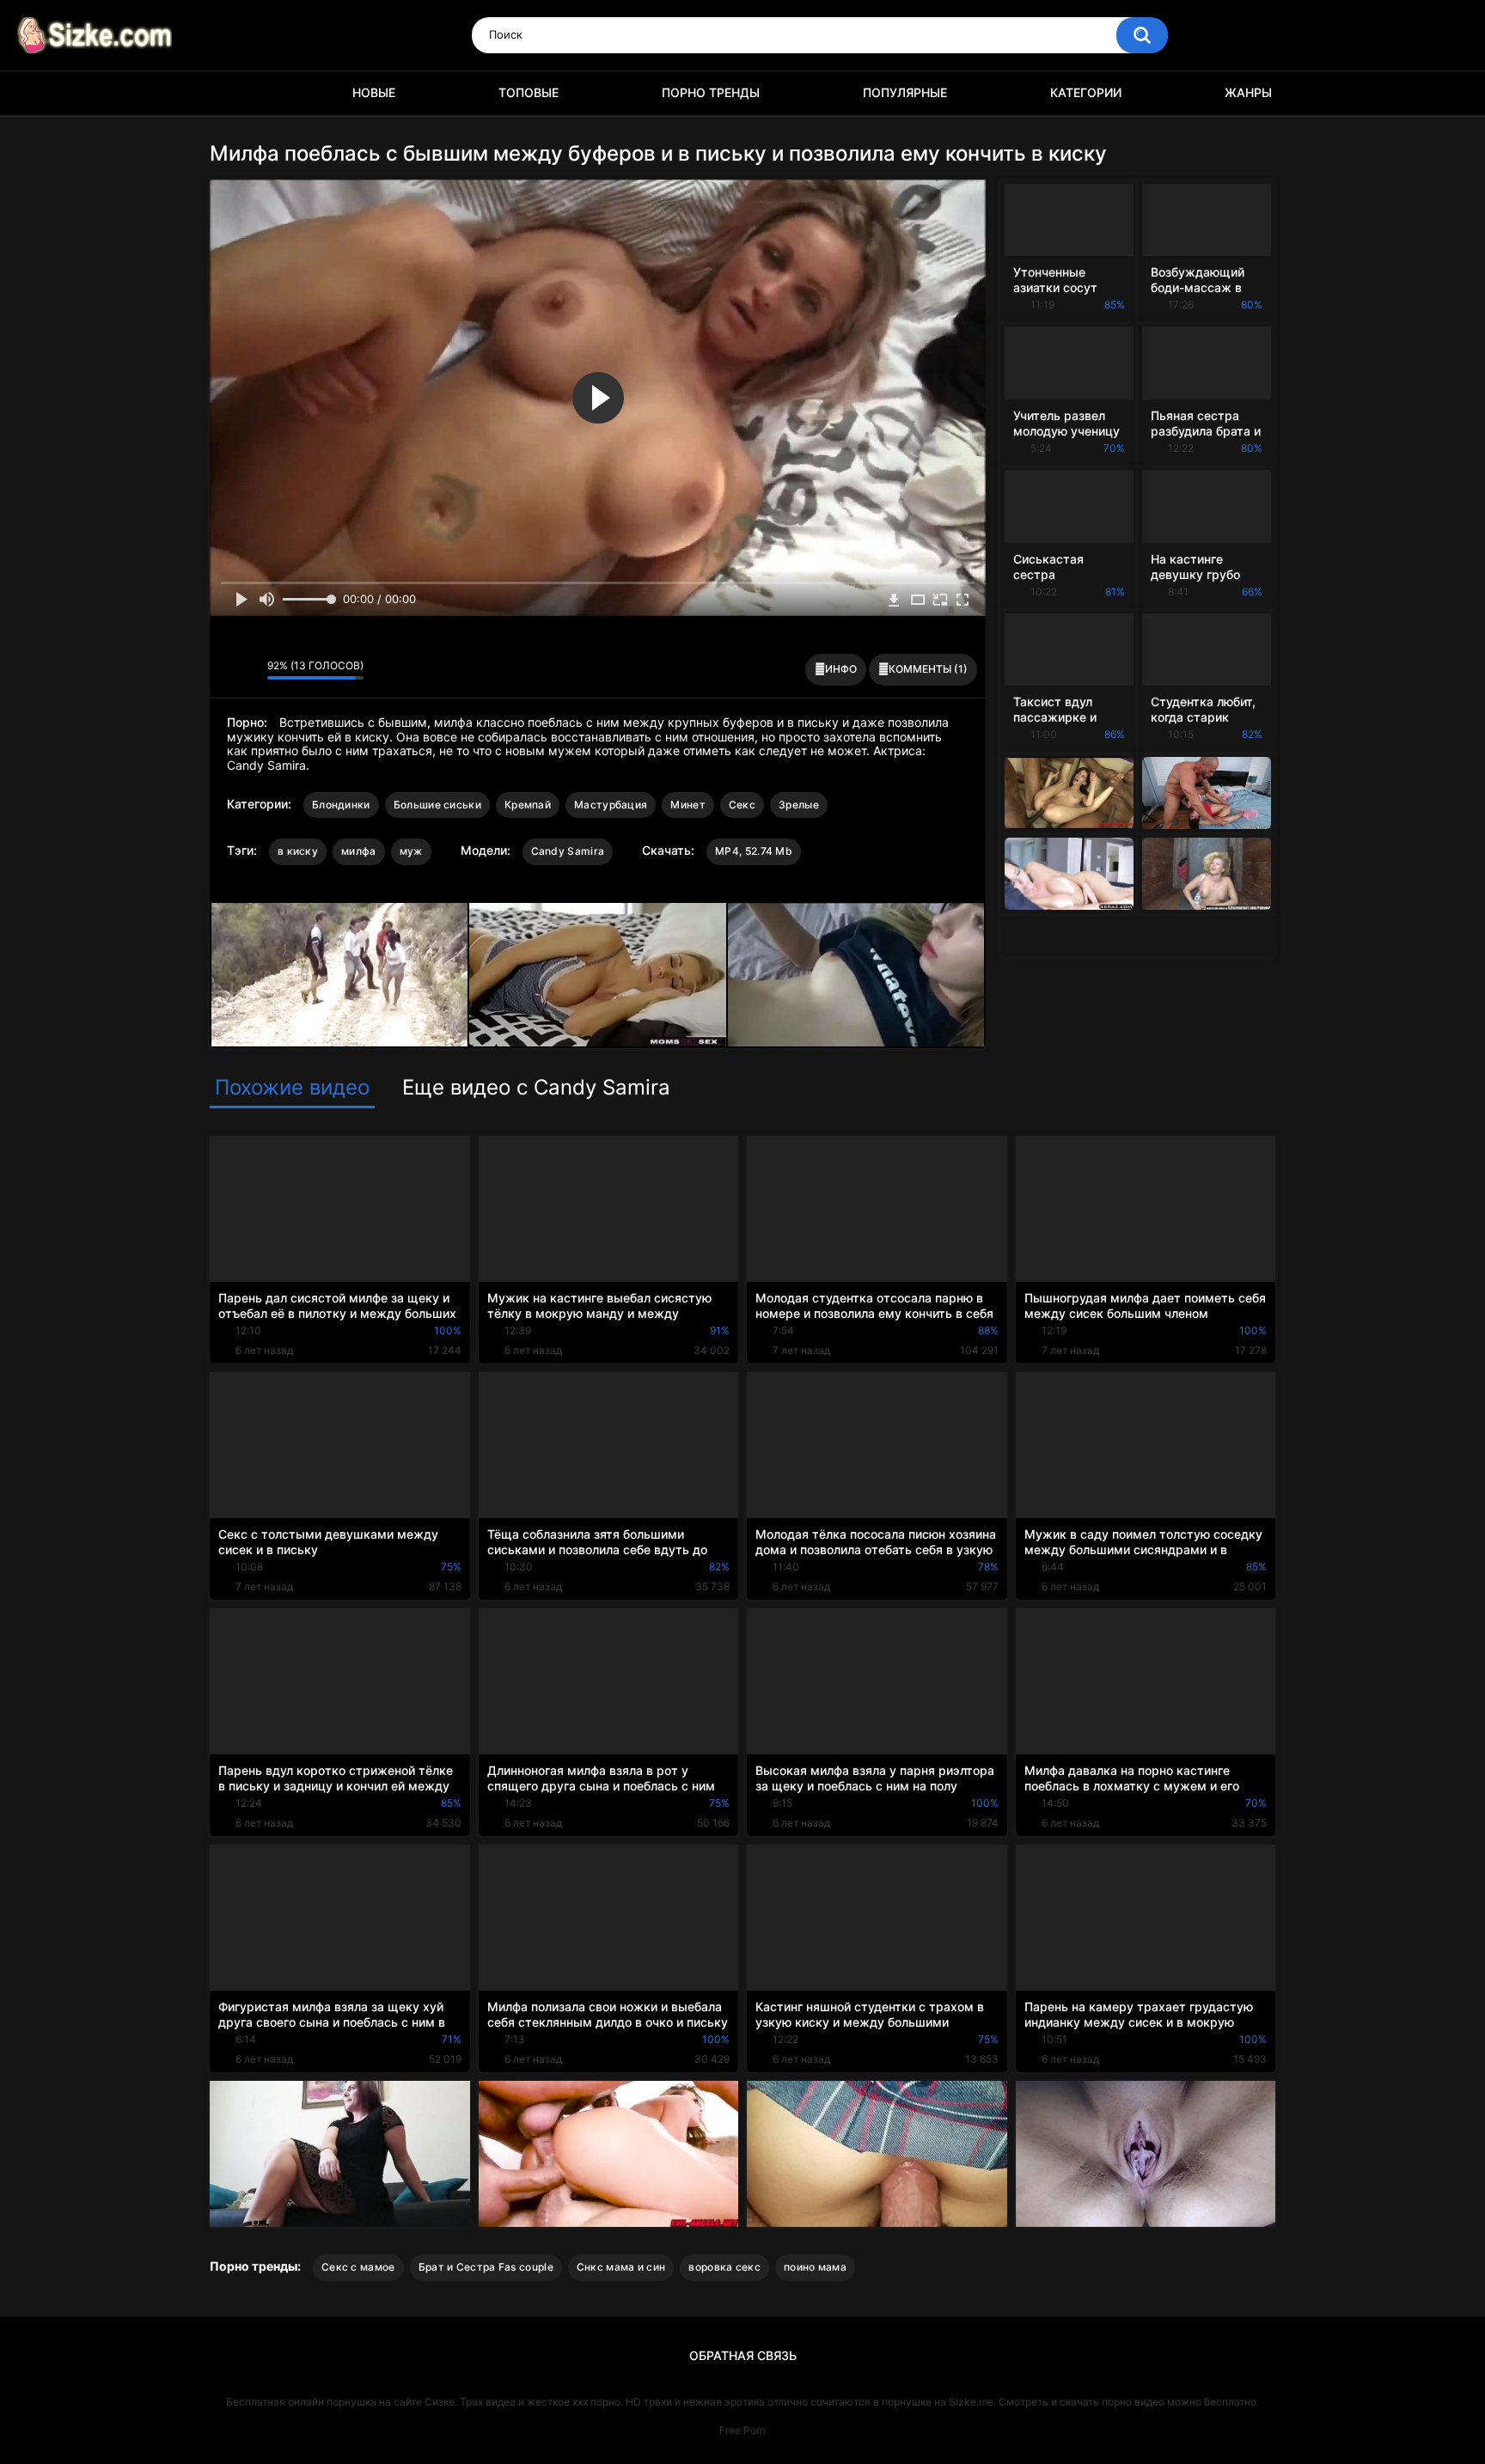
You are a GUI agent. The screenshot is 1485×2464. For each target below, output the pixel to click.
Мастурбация (611, 805)
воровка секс (724, 2267)
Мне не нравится (250, 670)
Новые (374, 92)
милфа (359, 851)
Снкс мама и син (621, 2267)
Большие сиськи (437, 805)
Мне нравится (227, 670)
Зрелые (799, 805)
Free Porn (742, 2430)
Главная (231, 93)
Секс (742, 805)
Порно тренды (711, 92)
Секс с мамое (358, 2267)
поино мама (815, 2267)
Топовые (529, 92)
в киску (298, 851)
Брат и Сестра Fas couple (486, 2267)
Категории (1086, 92)
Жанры (1248, 92)
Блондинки (341, 805)
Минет (688, 805)
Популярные (905, 92)
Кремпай (528, 805)
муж (411, 851)
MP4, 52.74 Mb (754, 851)
